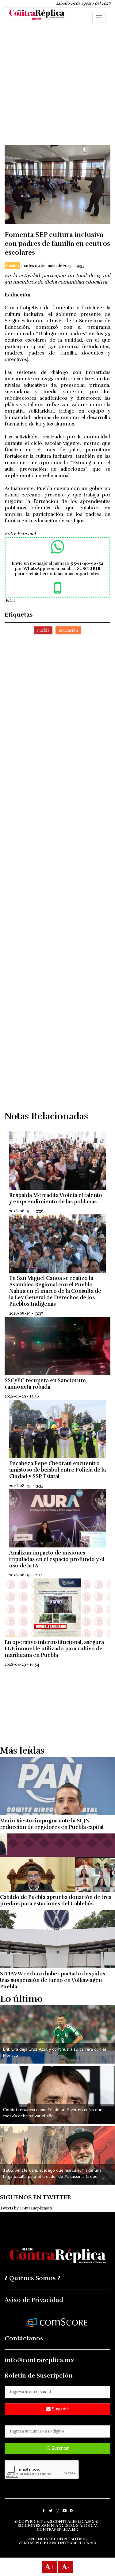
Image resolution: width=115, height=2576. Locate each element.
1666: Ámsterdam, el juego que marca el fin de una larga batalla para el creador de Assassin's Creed (52, 2173)
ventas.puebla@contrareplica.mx (57, 2543)
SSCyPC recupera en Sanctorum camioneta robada (45, 1384)
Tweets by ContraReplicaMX (26, 2208)
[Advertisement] (57, 87)
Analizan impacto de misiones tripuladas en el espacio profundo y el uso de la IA (57, 1559)
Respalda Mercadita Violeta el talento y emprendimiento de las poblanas (56, 1198)
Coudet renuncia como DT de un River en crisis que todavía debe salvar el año (53, 2113)
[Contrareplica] (37, 16)
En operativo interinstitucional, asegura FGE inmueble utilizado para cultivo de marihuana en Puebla (54, 1649)
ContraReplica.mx (57, 2530)
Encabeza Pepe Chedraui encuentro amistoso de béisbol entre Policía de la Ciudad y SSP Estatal (57, 1470)
